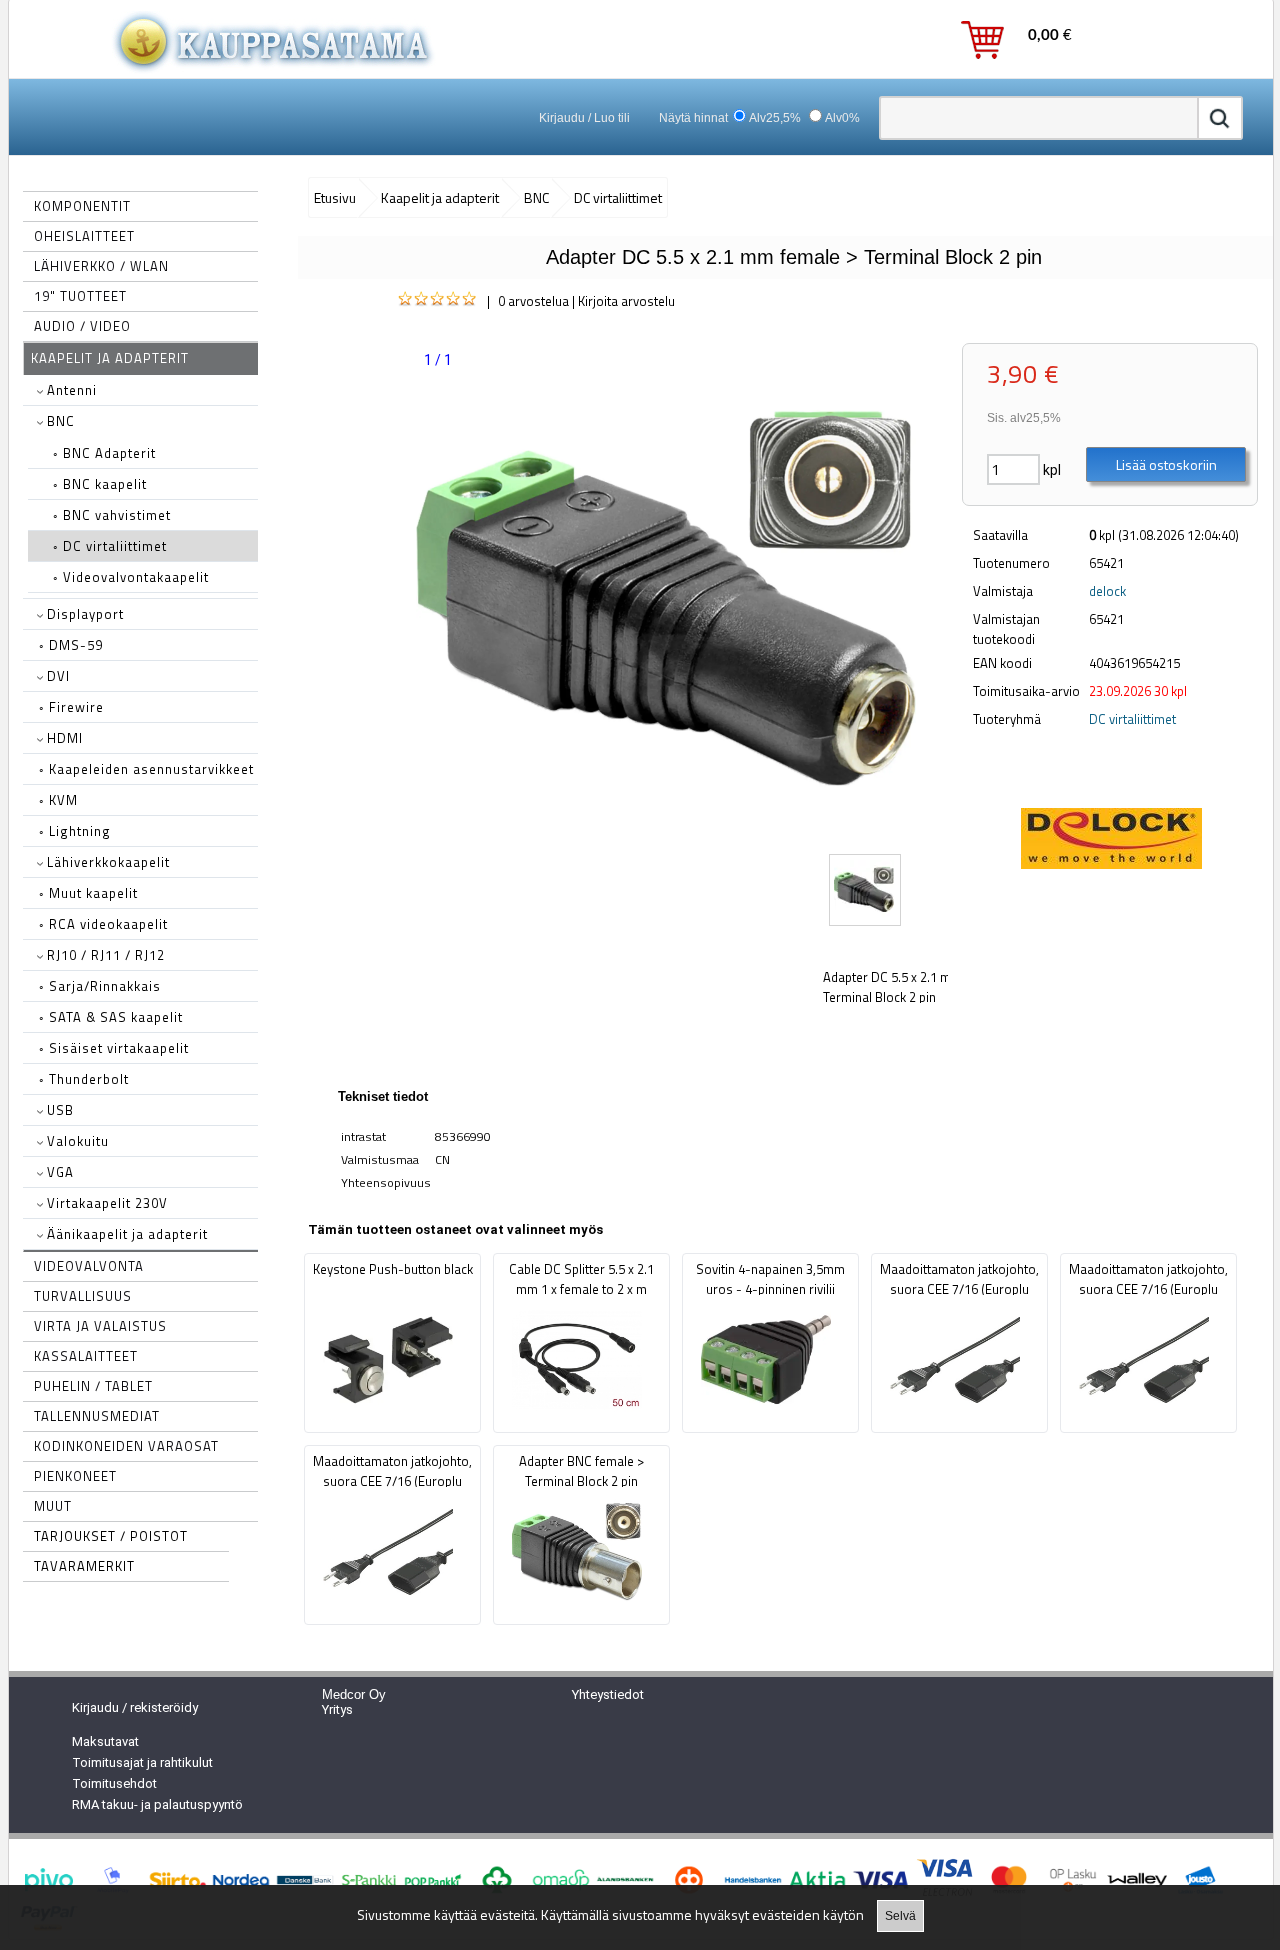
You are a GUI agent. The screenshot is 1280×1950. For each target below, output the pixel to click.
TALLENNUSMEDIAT (97, 1416)
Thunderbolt (84, 1079)
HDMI (63, 738)
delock (1107, 591)
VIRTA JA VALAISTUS (100, 1326)
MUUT (53, 1506)
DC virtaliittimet (1132, 719)
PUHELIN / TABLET (93, 1386)
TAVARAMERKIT (84, 1566)
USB (58, 1110)
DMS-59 (71, 645)
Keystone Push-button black (393, 1269)
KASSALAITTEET (86, 1356)
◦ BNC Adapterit (104, 453)
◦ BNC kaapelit (100, 484)
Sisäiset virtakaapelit (114, 1048)
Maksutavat (105, 1741)
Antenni (70, 390)
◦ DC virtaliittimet (110, 546)
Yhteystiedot (608, 1694)
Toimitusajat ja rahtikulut (142, 1762)
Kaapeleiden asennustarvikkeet (146, 769)
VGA (58, 1172)
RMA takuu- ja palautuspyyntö (157, 1804)
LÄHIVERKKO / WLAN (101, 266)
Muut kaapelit (88, 893)
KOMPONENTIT (82, 206)
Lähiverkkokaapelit (106, 862)
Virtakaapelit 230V (105, 1203)
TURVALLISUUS (83, 1296)
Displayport (83, 614)
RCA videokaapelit (103, 924)
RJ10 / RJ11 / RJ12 (104, 955)
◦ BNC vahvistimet (112, 515)
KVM (58, 800)
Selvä (900, 1916)
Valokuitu (76, 1141)
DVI (56, 676)
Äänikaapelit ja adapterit (125, 1234)
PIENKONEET (75, 1476)
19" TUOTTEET (80, 296)
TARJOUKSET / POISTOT (111, 1536)
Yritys (337, 1709)
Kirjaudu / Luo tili (584, 118)
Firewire (71, 707)
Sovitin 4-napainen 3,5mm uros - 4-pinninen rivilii (770, 1279)
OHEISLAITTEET (84, 236)
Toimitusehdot (114, 1783)
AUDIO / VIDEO (82, 326)
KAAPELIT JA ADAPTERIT (110, 358)
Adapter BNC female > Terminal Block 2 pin (581, 1471)
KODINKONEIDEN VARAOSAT (126, 1446)
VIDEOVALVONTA (89, 1266)
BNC (59, 421)
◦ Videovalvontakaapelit (131, 577)
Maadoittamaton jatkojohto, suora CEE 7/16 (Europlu (959, 1279)
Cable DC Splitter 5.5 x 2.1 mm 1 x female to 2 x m (581, 1279)
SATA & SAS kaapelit (111, 1017)
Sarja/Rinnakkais (100, 986)
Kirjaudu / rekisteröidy (135, 1707)
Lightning (75, 831)
